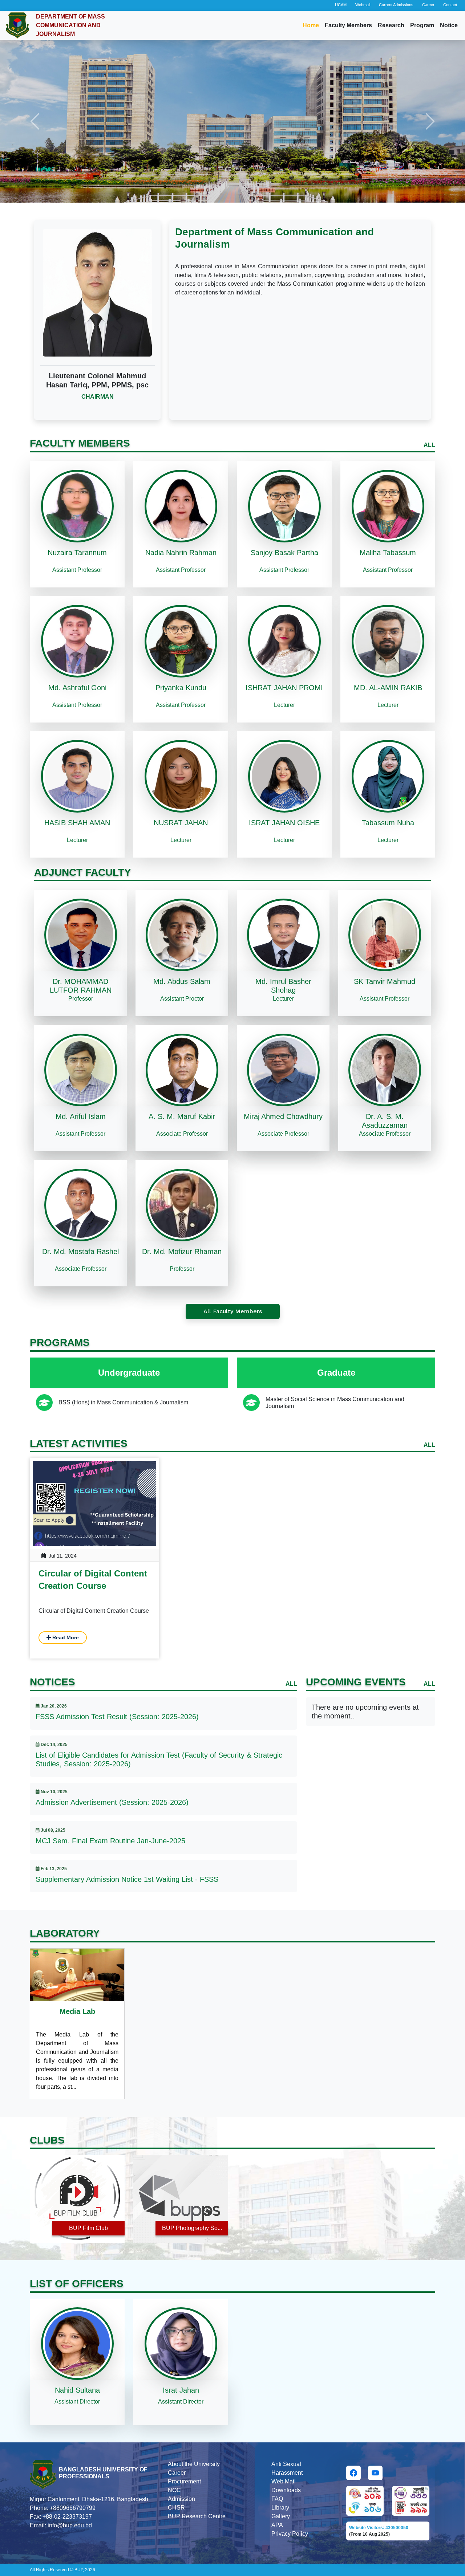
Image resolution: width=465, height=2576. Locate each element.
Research (391, 25)
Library (280, 2508)
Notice (449, 25)
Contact (450, 5)
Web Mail (284, 2481)
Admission (181, 2499)
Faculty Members (348, 25)
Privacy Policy (290, 2534)
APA (277, 2525)
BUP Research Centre (197, 2516)
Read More (65, 1637)
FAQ (277, 2499)
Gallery (281, 2516)
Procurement (184, 2481)
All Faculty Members (233, 1311)
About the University (194, 2464)
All (429, 445)
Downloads (286, 2490)
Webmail (363, 5)
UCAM (341, 5)
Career (428, 5)
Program (422, 25)
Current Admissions (396, 5)
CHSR (176, 2508)
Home (311, 25)
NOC (174, 2490)
